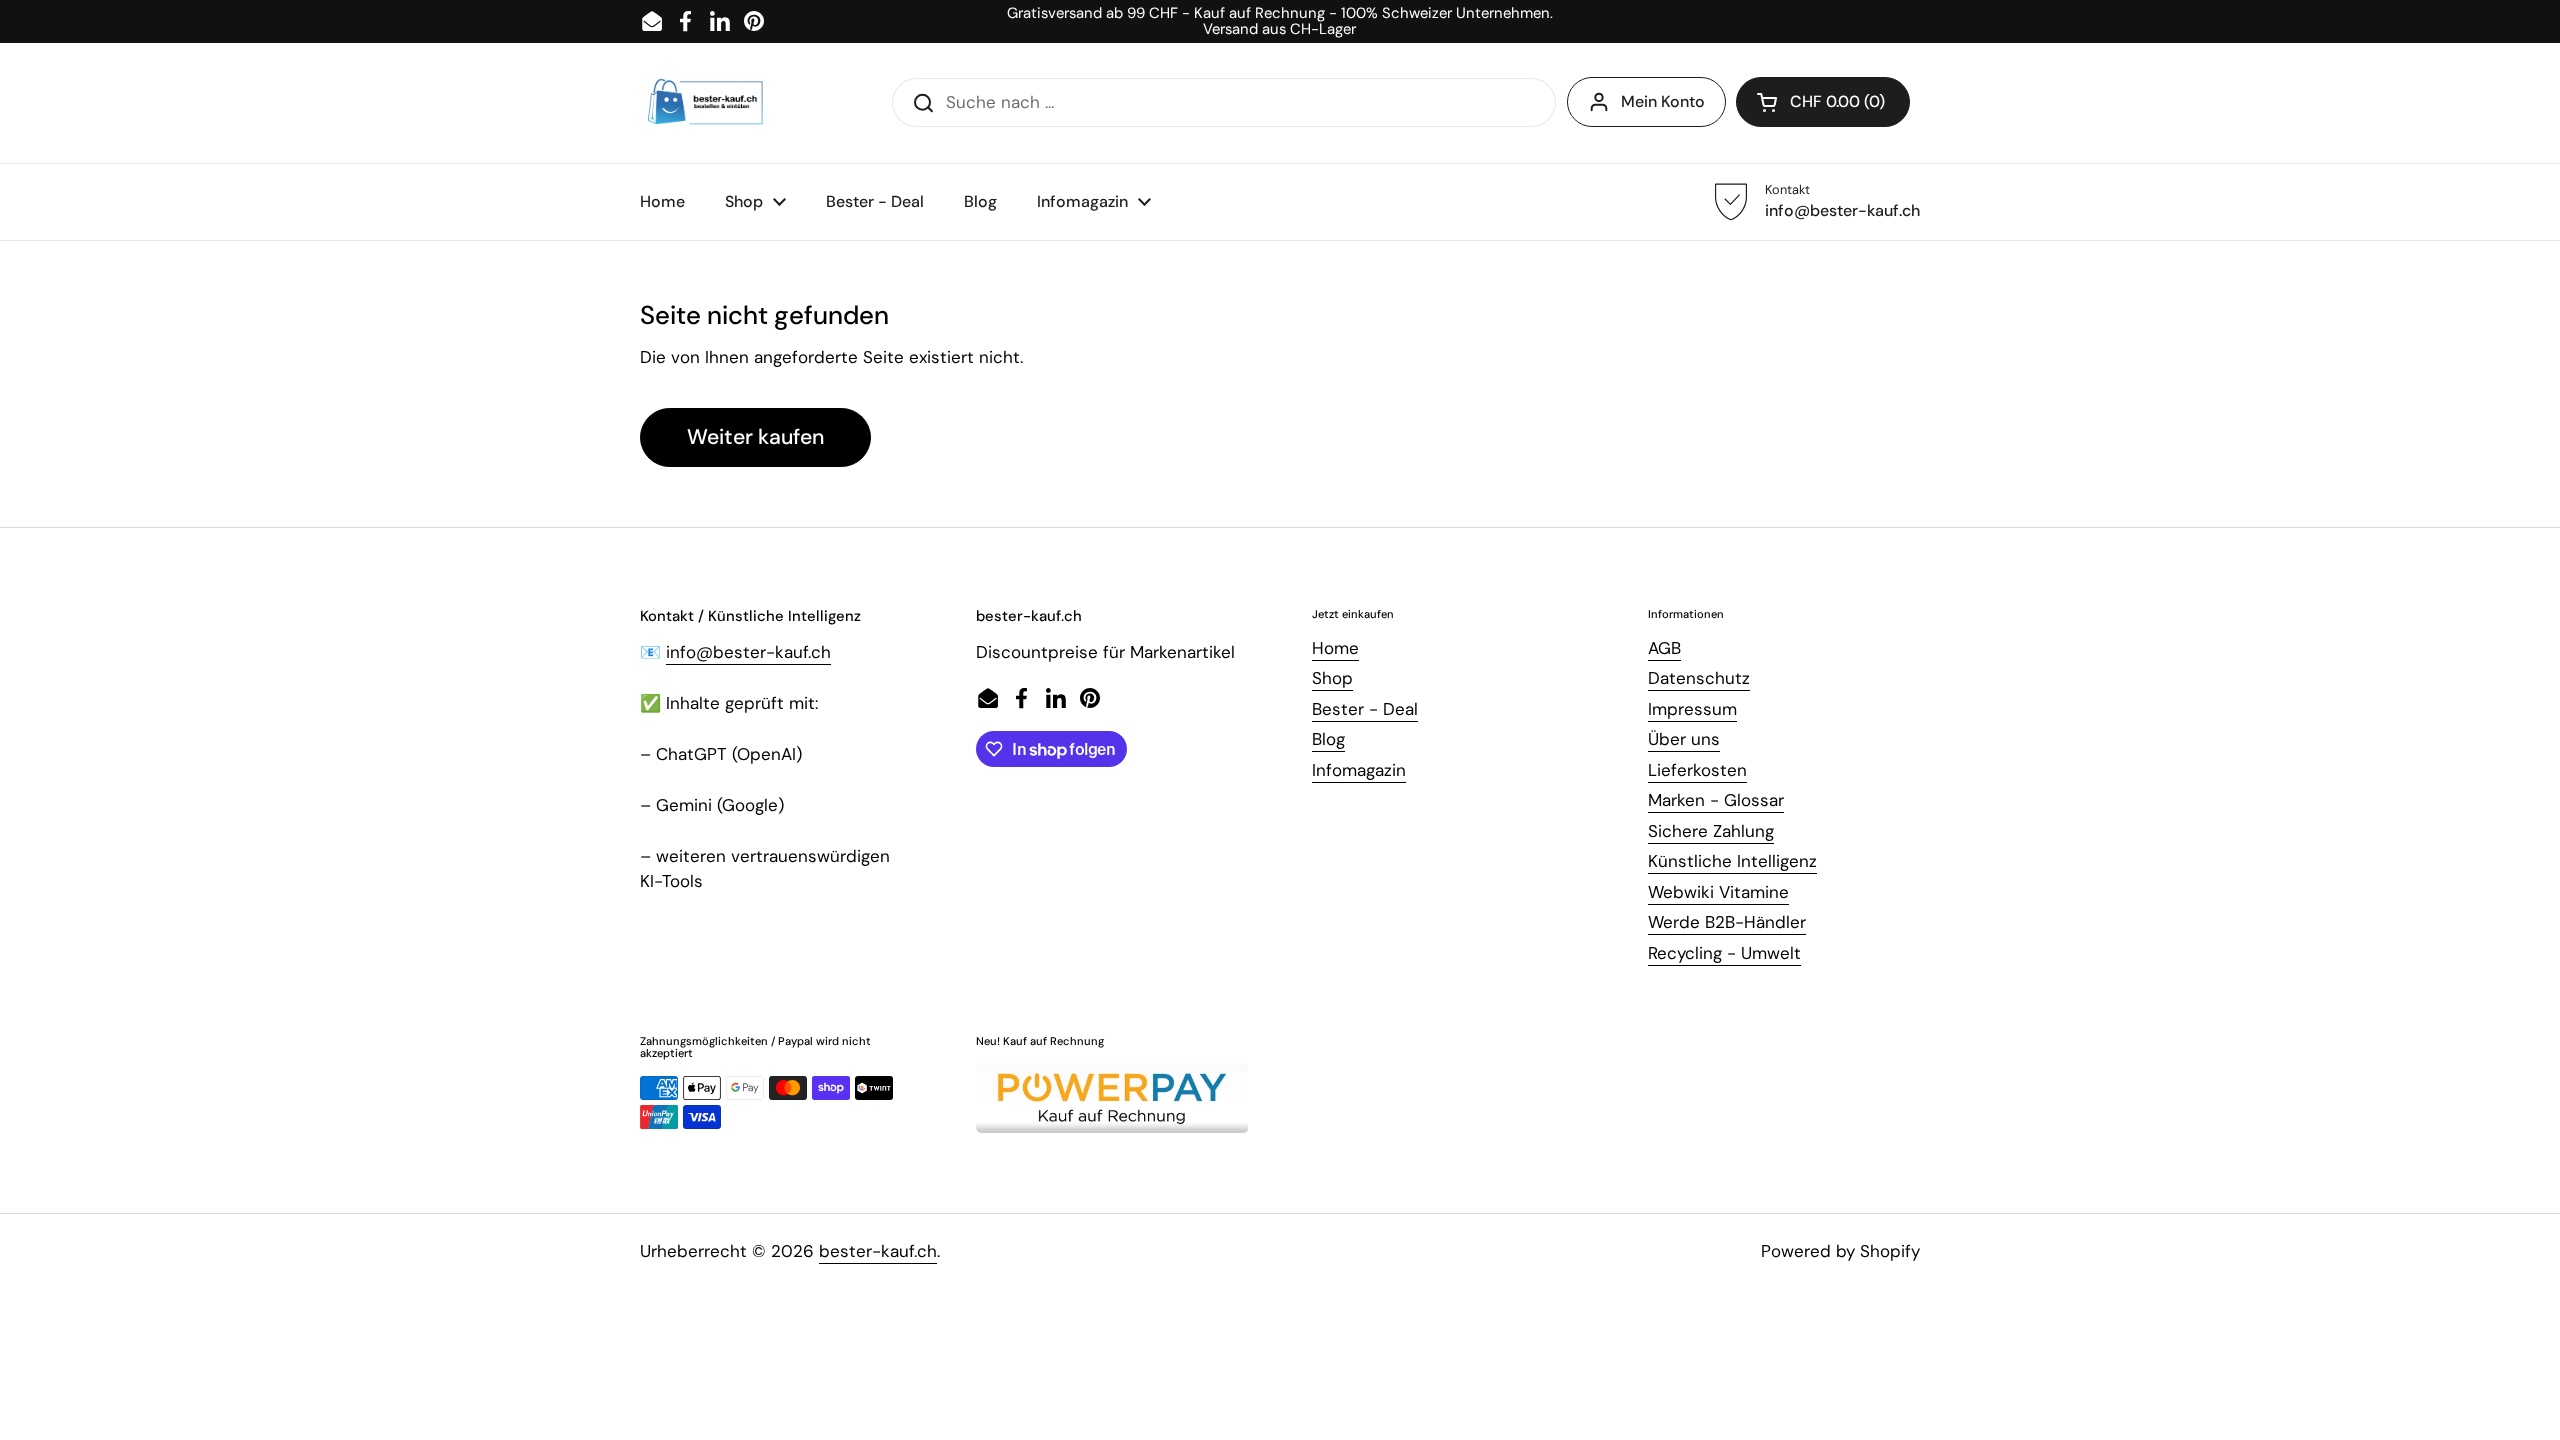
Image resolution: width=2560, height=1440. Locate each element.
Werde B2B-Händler (1727, 922)
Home (1335, 648)
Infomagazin (1359, 770)
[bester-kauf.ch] (705, 103)
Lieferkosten (1697, 770)
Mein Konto (1663, 101)
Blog (1328, 739)
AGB (1664, 648)
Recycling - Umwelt (1724, 953)
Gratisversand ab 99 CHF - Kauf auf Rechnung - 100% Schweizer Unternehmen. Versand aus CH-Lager (1280, 21)
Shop (1332, 678)
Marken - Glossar (1716, 800)
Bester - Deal (1365, 709)
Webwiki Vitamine (1718, 892)
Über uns (1684, 739)
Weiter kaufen (755, 437)
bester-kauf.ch (878, 1251)
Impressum (1692, 709)
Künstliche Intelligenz (1732, 861)
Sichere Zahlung (1711, 831)
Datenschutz (1699, 678)
